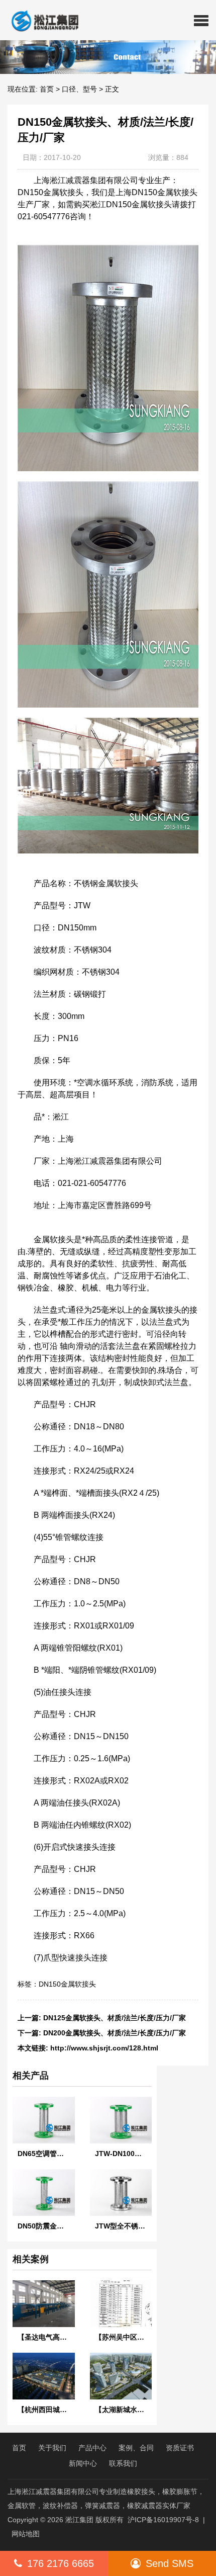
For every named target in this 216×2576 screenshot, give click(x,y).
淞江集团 (79, 2520)
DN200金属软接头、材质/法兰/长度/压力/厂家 (115, 2033)
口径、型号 (79, 89)
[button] (201, 20)
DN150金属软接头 (67, 1984)
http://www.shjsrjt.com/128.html (104, 2048)
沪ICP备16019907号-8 (163, 2520)
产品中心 (92, 2448)
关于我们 (52, 2448)
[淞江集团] (41, 20)
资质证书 (180, 2448)
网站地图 (26, 2534)
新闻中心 (83, 2463)
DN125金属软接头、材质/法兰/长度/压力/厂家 (115, 2018)
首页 (47, 89)
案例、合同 (136, 2448)
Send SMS (170, 2563)
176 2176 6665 (61, 2563)
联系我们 (123, 2463)
